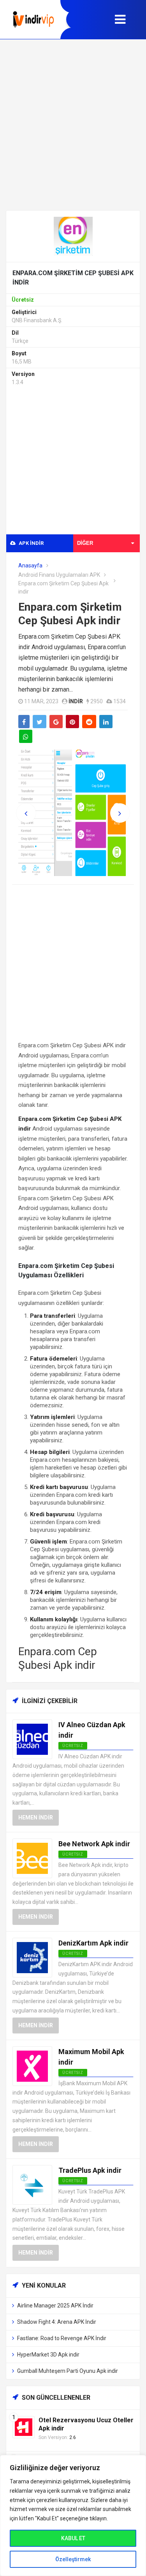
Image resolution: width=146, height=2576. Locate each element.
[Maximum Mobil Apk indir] (32, 2066)
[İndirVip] (33, 19)
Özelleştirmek (73, 2559)
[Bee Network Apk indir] (32, 1858)
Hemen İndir (36, 1817)
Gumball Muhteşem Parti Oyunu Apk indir (68, 2371)
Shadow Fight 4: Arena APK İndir (57, 2322)
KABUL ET (73, 2538)
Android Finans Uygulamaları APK (59, 575)
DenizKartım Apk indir (93, 1943)
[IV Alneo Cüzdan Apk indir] (32, 1739)
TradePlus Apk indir (90, 2170)
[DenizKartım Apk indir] (32, 1957)
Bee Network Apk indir (94, 1844)
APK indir (31, 543)
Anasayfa (30, 565)
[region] (73, 2515)
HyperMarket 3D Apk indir (48, 2355)
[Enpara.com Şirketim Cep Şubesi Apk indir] (73, 236)
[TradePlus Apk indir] (32, 2185)
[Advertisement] (73, 125)
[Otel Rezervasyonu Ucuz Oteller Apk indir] (24, 2427)
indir (76, 701)
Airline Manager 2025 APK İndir (55, 2306)
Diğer (85, 543)
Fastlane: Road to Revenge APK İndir (62, 2338)
